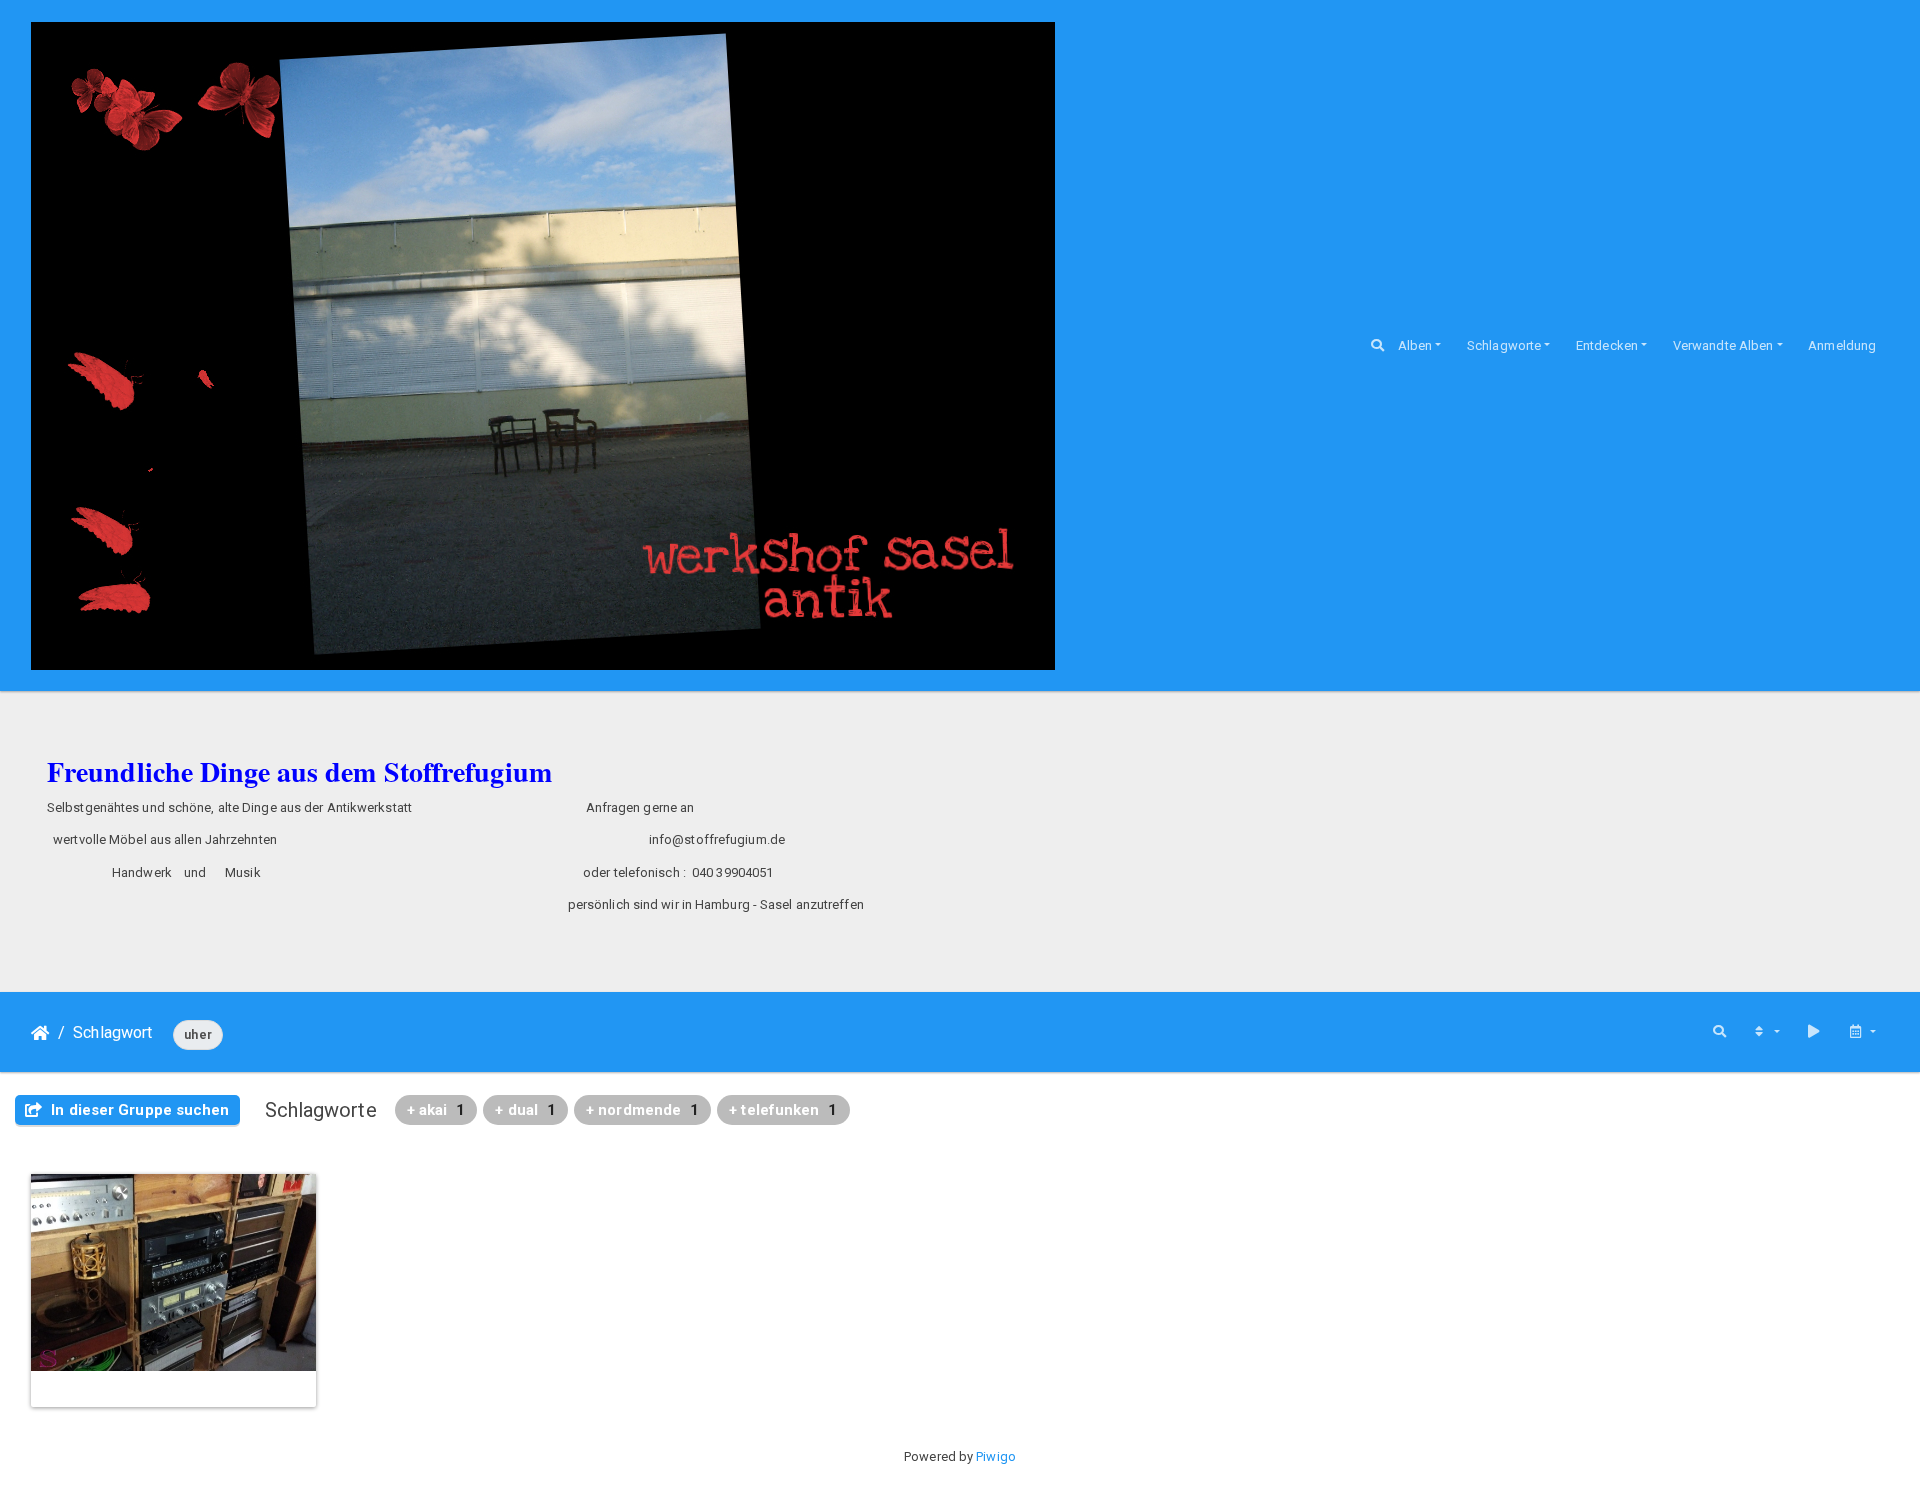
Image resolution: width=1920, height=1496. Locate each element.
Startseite (40, 1033)
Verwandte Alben (1723, 345)
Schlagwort (112, 1032)
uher (197, 1035)
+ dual (525, 1110)
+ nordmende (642, 1110)
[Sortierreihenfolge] (1766, 1032)
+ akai (436, 1110)
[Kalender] (1862, 1032)
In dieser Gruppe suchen (138, 1110)
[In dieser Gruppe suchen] (1719, 1032)
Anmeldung (1842, 345)
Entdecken (1607, 345)
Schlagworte (1504, 345)
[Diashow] (1814, 1032)
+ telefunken (783, 1110)
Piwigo (996, 1456)
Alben (1415, 345)
